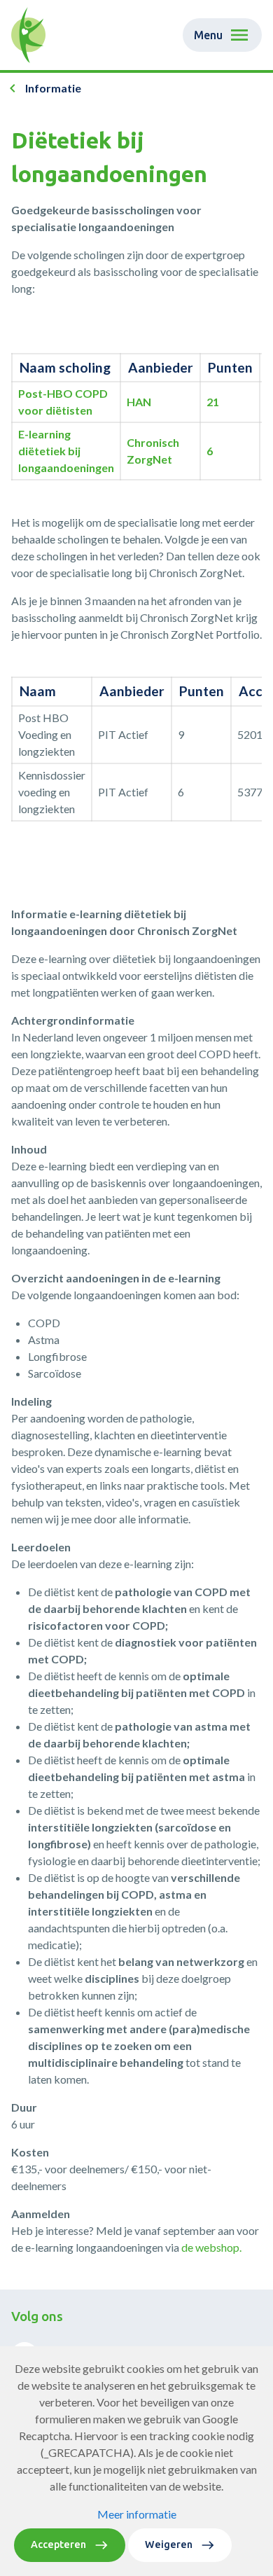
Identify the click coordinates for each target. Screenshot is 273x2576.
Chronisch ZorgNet (153, 451)
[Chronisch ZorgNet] (28, 35)
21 (213, 402)
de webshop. (211, 2247)
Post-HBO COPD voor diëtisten (63, 402)
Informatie (53, 88)
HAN (139, 402)
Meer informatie (137, 2514)
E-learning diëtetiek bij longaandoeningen (66, 451)
